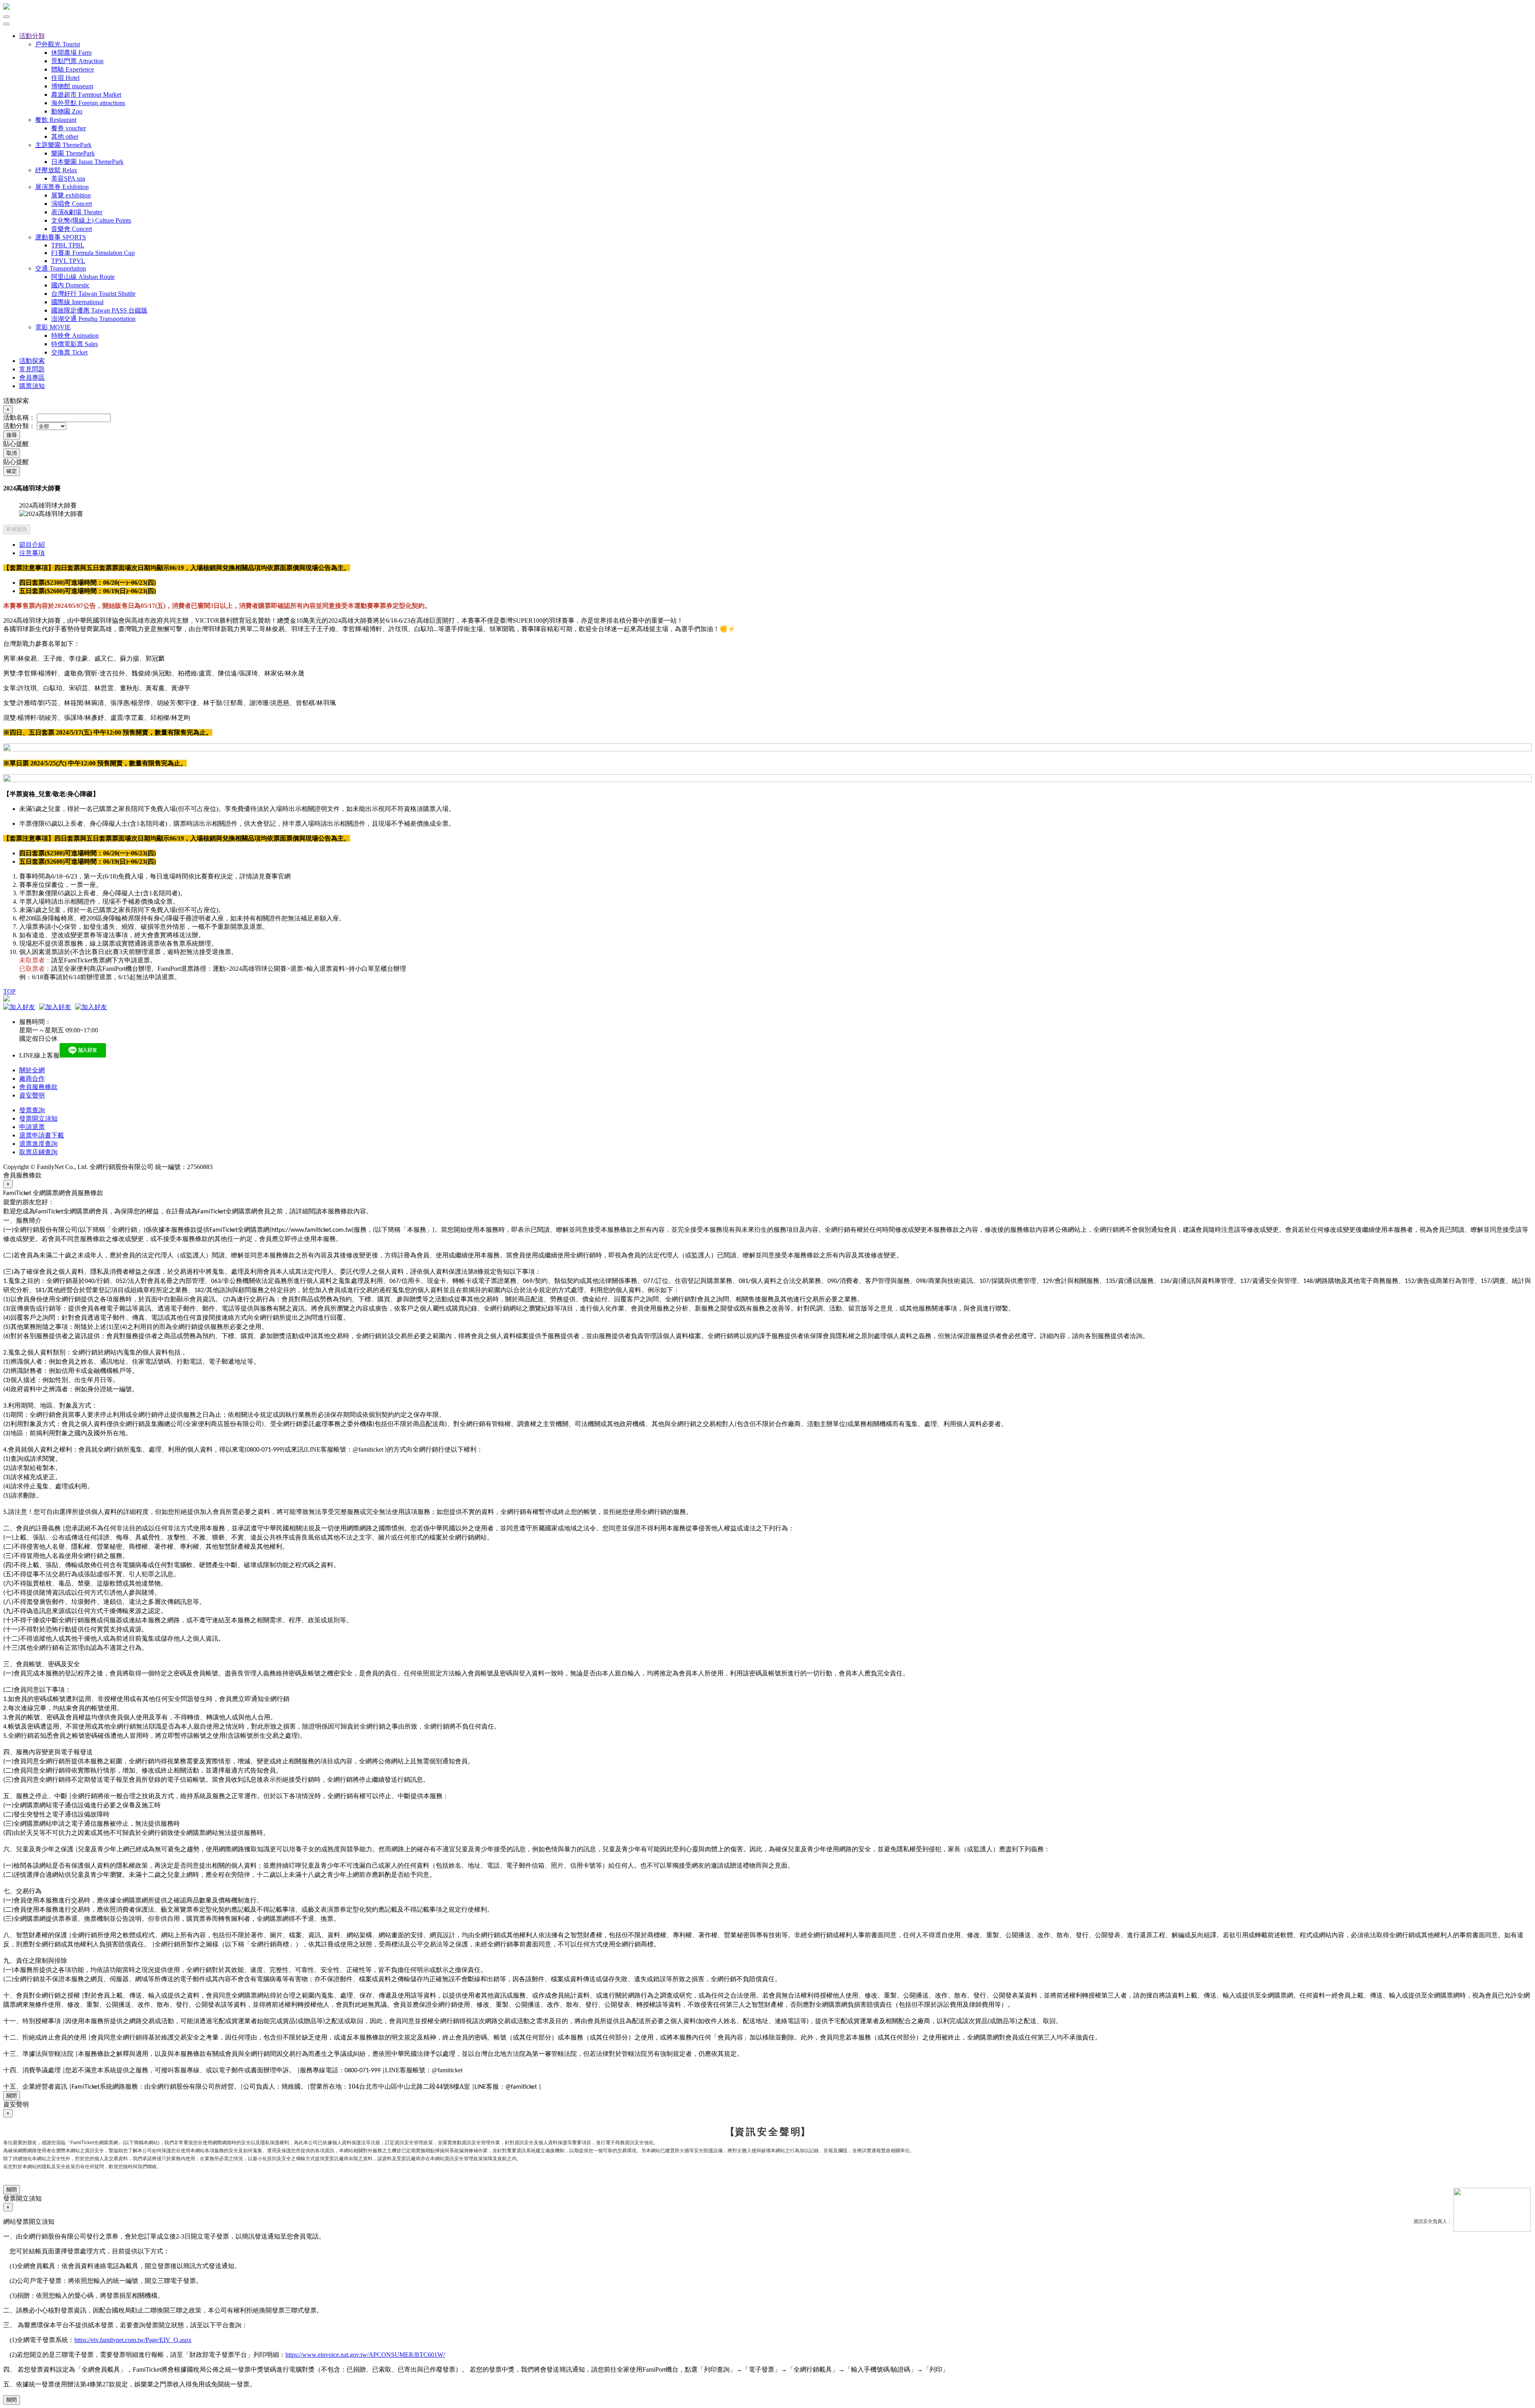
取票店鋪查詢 (38, 1152)
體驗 (73, 69)
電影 (53, 327)
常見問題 (32, 369)
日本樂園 (87, 162)
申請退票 (32, 1127)
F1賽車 (93, 253)
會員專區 (32, 377)
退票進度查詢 (38, 1144)
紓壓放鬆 (56, 170)
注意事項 (32, 553)
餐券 (69, 128)
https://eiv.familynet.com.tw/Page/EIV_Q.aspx (133, 2340)
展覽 (71, 195)
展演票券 (62, 187)
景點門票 (77, 61)
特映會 (75, 336)
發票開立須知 (38, 1118)
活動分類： (19, 426)
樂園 (73, 153)
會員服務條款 (38, 1087)
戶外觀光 (58, 44)
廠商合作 (32, 1079)
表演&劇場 (77, 212)
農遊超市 (86, 95)
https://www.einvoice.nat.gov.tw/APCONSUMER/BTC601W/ (365, 2355)
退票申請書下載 (42, 1135)
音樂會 (72, 229)
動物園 (67, 111)
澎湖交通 (93, 319)
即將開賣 (17, 529)
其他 (65, 136)
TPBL (68, 245)
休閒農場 (71, 53)
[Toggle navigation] (6, 24)
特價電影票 (75, 344)
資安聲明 (32, 1095)
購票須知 (32, 386)
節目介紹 (32, 545)
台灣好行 (93, 294)
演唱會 (72, 204)
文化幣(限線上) (91, 220)
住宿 (65, 78)
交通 (61, 268)
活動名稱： (19, 417)
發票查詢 (32, 1110)
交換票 (69, 352)
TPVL (68, 261)
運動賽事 (61, 237)
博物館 (72, 86)
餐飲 (56, 120)
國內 (70, 285)
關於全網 (32, 1070)
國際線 (77, 302)
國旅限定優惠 (99, 310)
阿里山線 (83, 277)
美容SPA (68, 178)
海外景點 (88, 103)
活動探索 (32, 361)
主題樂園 (63, 145)
